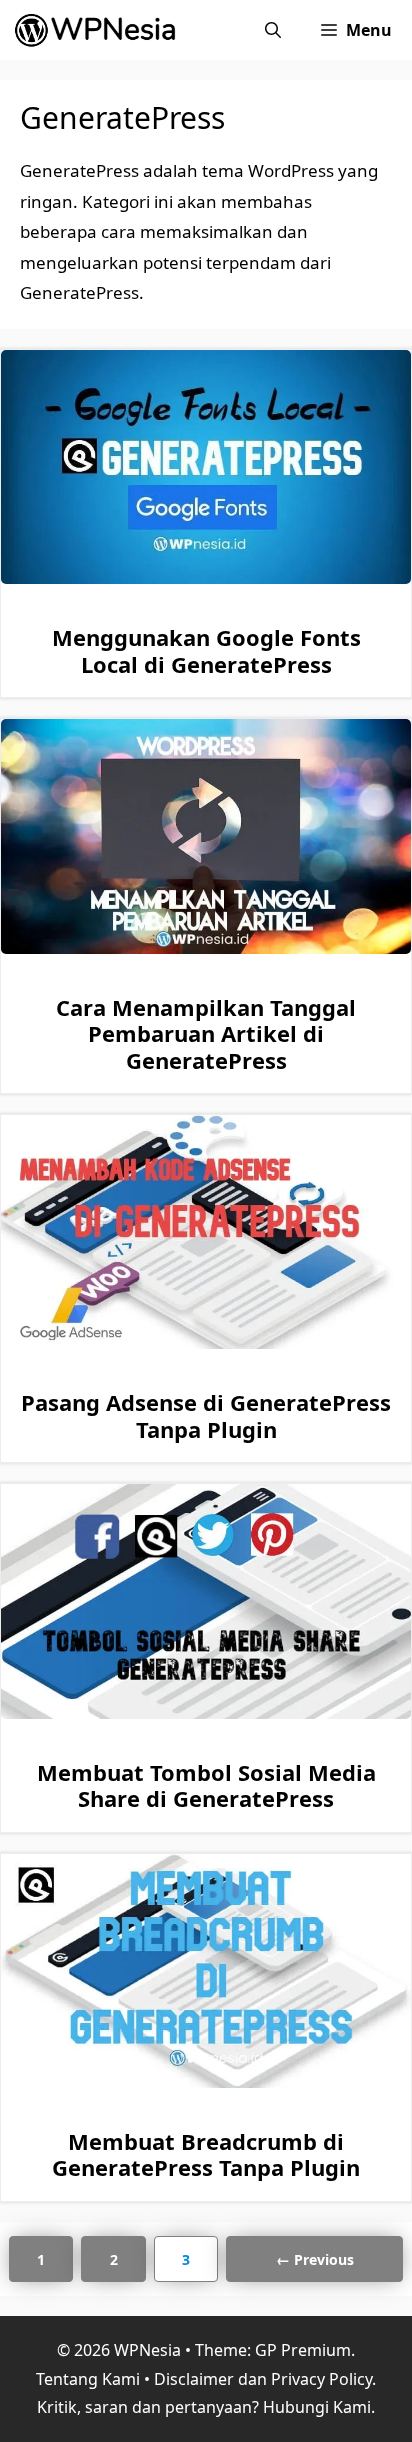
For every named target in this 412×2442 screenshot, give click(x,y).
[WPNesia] (98, 30)
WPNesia (147, 2350)
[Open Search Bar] (273, 30)
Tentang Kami (88, 2379)
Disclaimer (194, 2379)
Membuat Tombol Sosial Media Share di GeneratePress (206, 1785)
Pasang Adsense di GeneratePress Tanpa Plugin (206, 1415)
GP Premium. (305, 2350)
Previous (315, 2259)
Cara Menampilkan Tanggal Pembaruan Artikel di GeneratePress (206, 1033)
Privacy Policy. (323, 2379)
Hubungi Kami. (319, 2407)
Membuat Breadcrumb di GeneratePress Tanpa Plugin (206, 2154)
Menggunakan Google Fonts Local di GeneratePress (206, 650)
